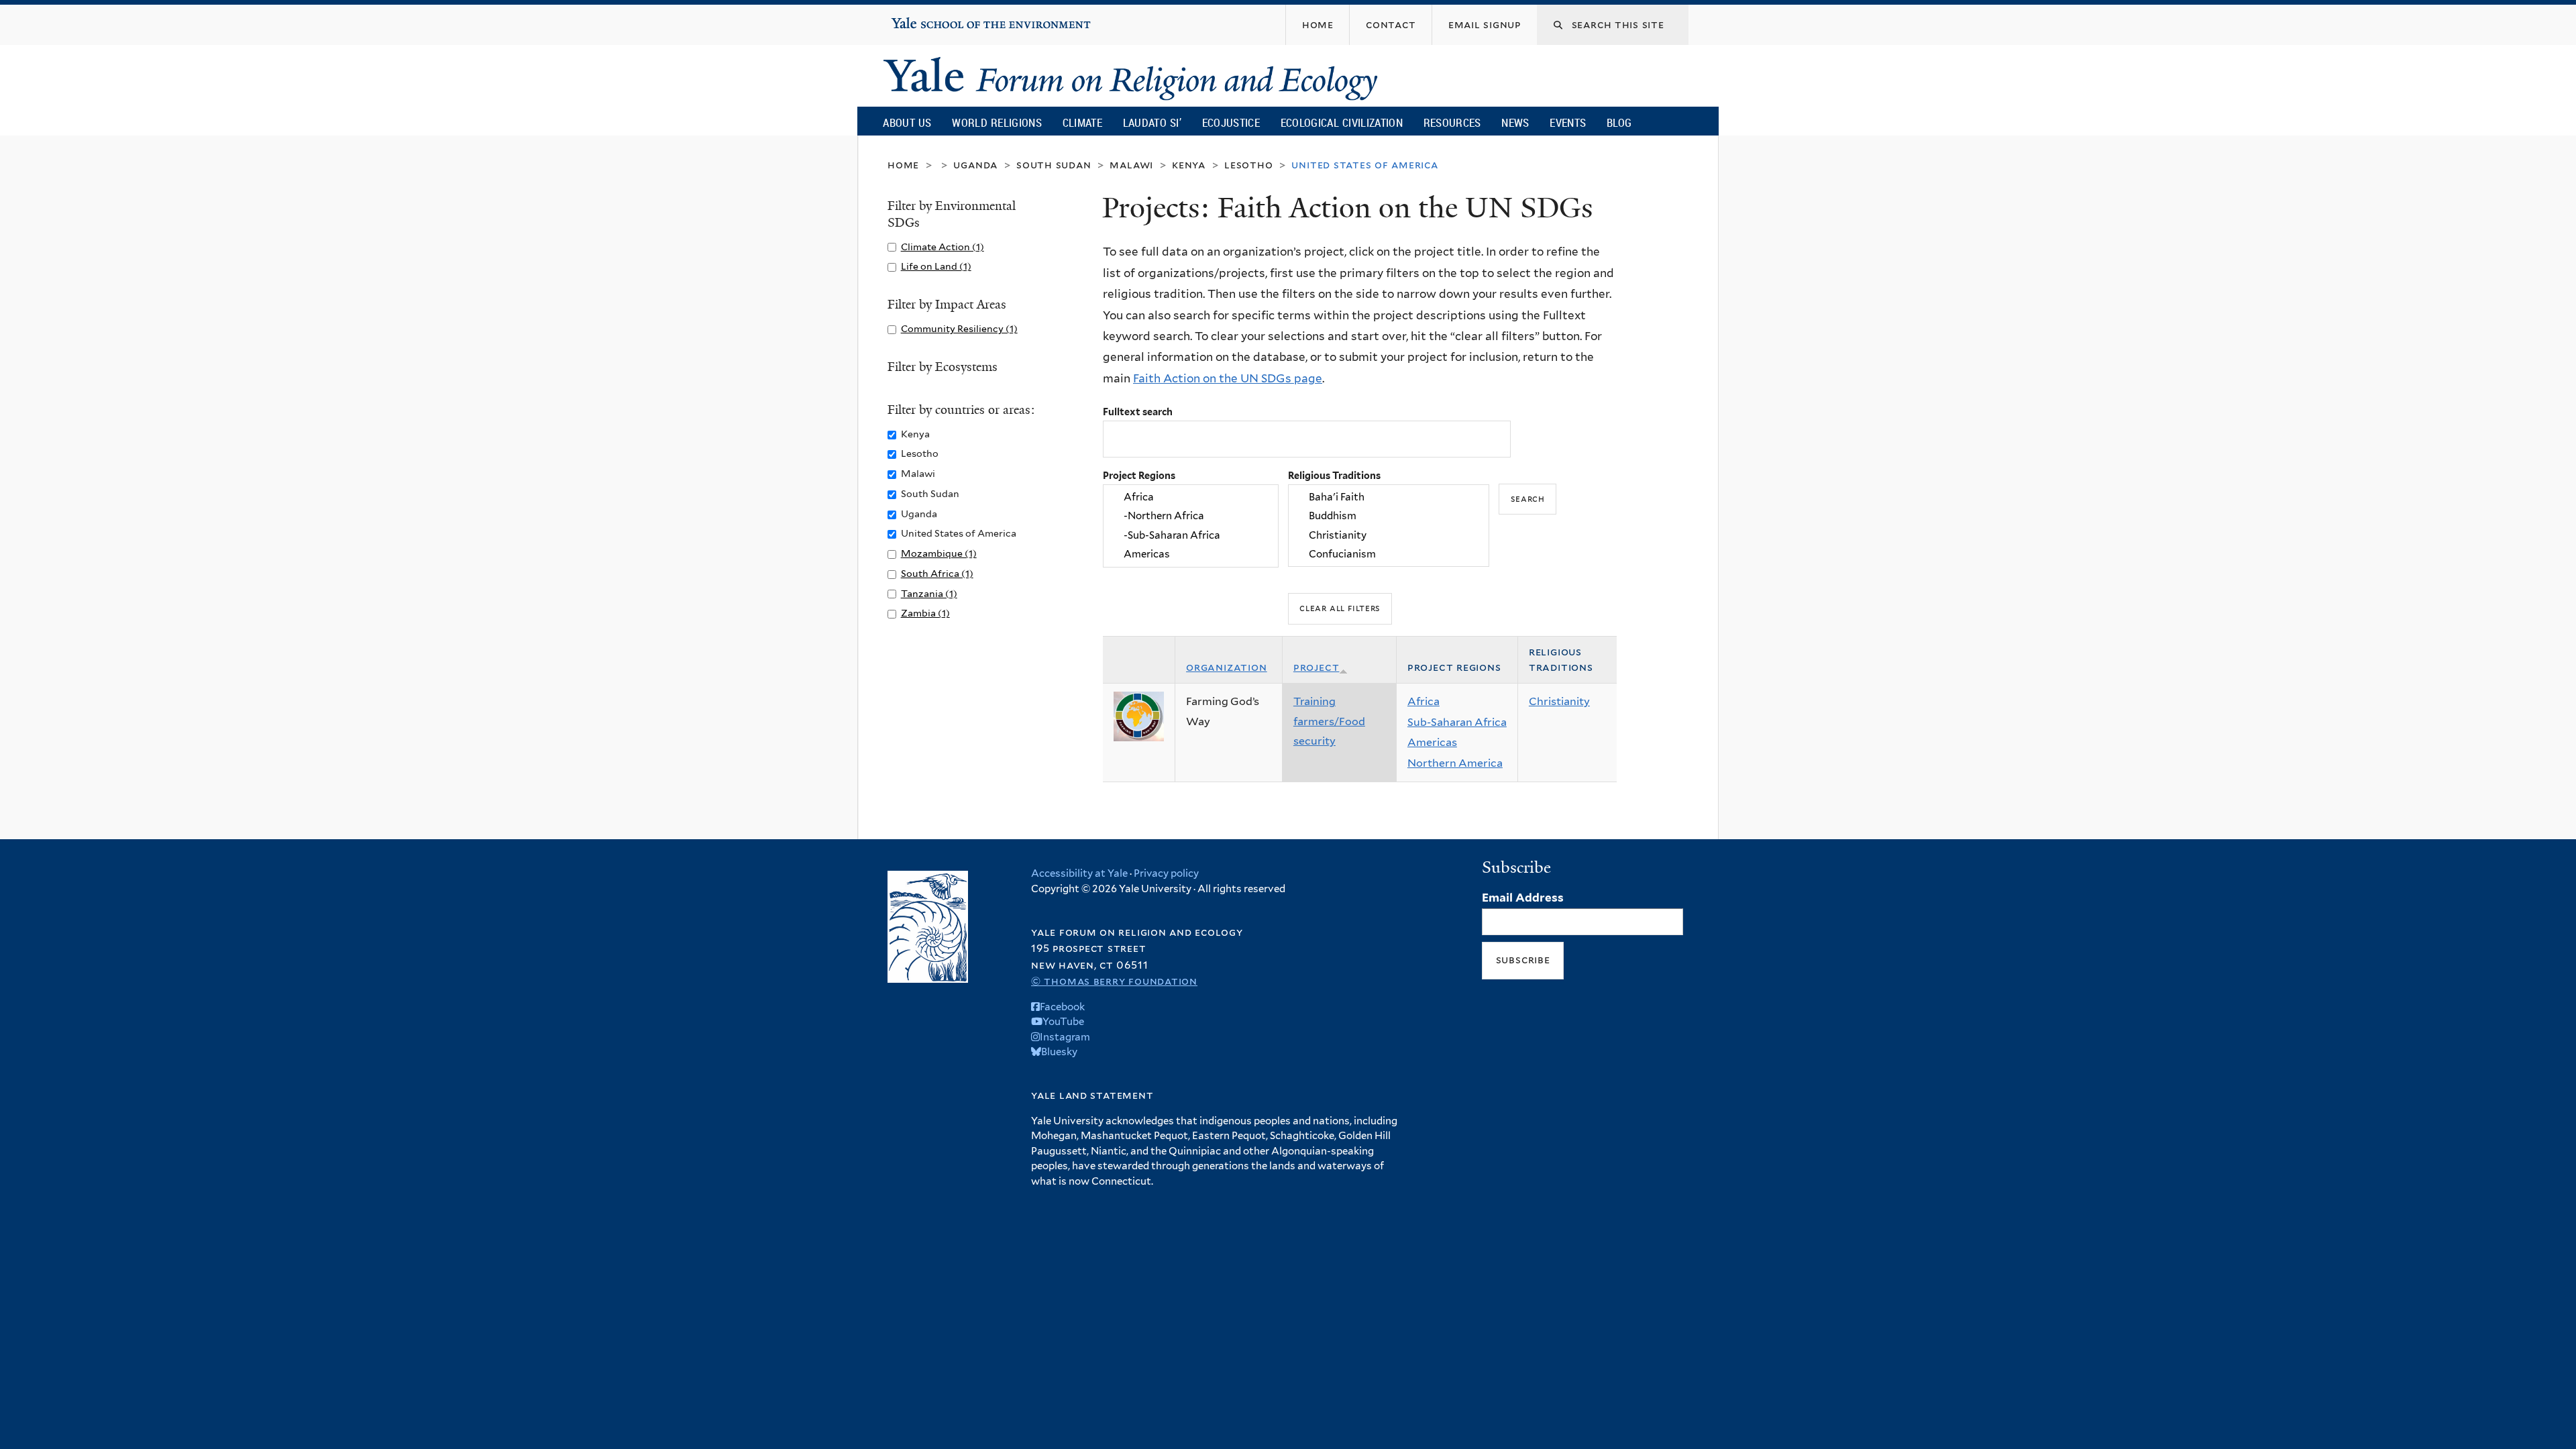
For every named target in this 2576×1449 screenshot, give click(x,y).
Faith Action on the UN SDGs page (1228, 378)
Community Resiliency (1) (959, 328)
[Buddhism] (1389, 517)
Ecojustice (1231, 122)
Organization (1227, 667)
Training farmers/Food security (1329, 721)
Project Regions (1139, 475)
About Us (907, 122)
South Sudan (1054, 165)
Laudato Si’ (1152, 122)
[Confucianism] (1389, 554)
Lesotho (1249, 165)
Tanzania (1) (929, 593)
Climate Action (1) (943, 247)
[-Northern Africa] (1191, 517)
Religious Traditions (1334, 475)
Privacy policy (1166, 873)
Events (1568, 122)
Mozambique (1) (939, 553)
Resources (1452, 122)
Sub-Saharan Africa (1457, 722)
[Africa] (1191, 497)
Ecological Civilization (1342, 122)
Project (1317, 667)
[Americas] (1191, 554)
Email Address (1523, 898)
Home (903, 165)
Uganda (975, 165)
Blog (1619, 122)
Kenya (1189, 165)
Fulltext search (1138, 412)
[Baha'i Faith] (1389, 497)
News (1515, 122)
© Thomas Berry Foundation (1114, 981)
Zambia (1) (925, 613)
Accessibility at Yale (1079, 873)
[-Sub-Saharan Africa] (1191, 535)
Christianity (1559, 701)
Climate (1082, 122)
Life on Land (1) (936, 266)
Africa (1424, 701)
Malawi (1131, 165)
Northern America (1455, 763)
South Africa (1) (937, 573)
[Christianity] (1389, 535)
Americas (1432, 742)
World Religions (997, 122)
